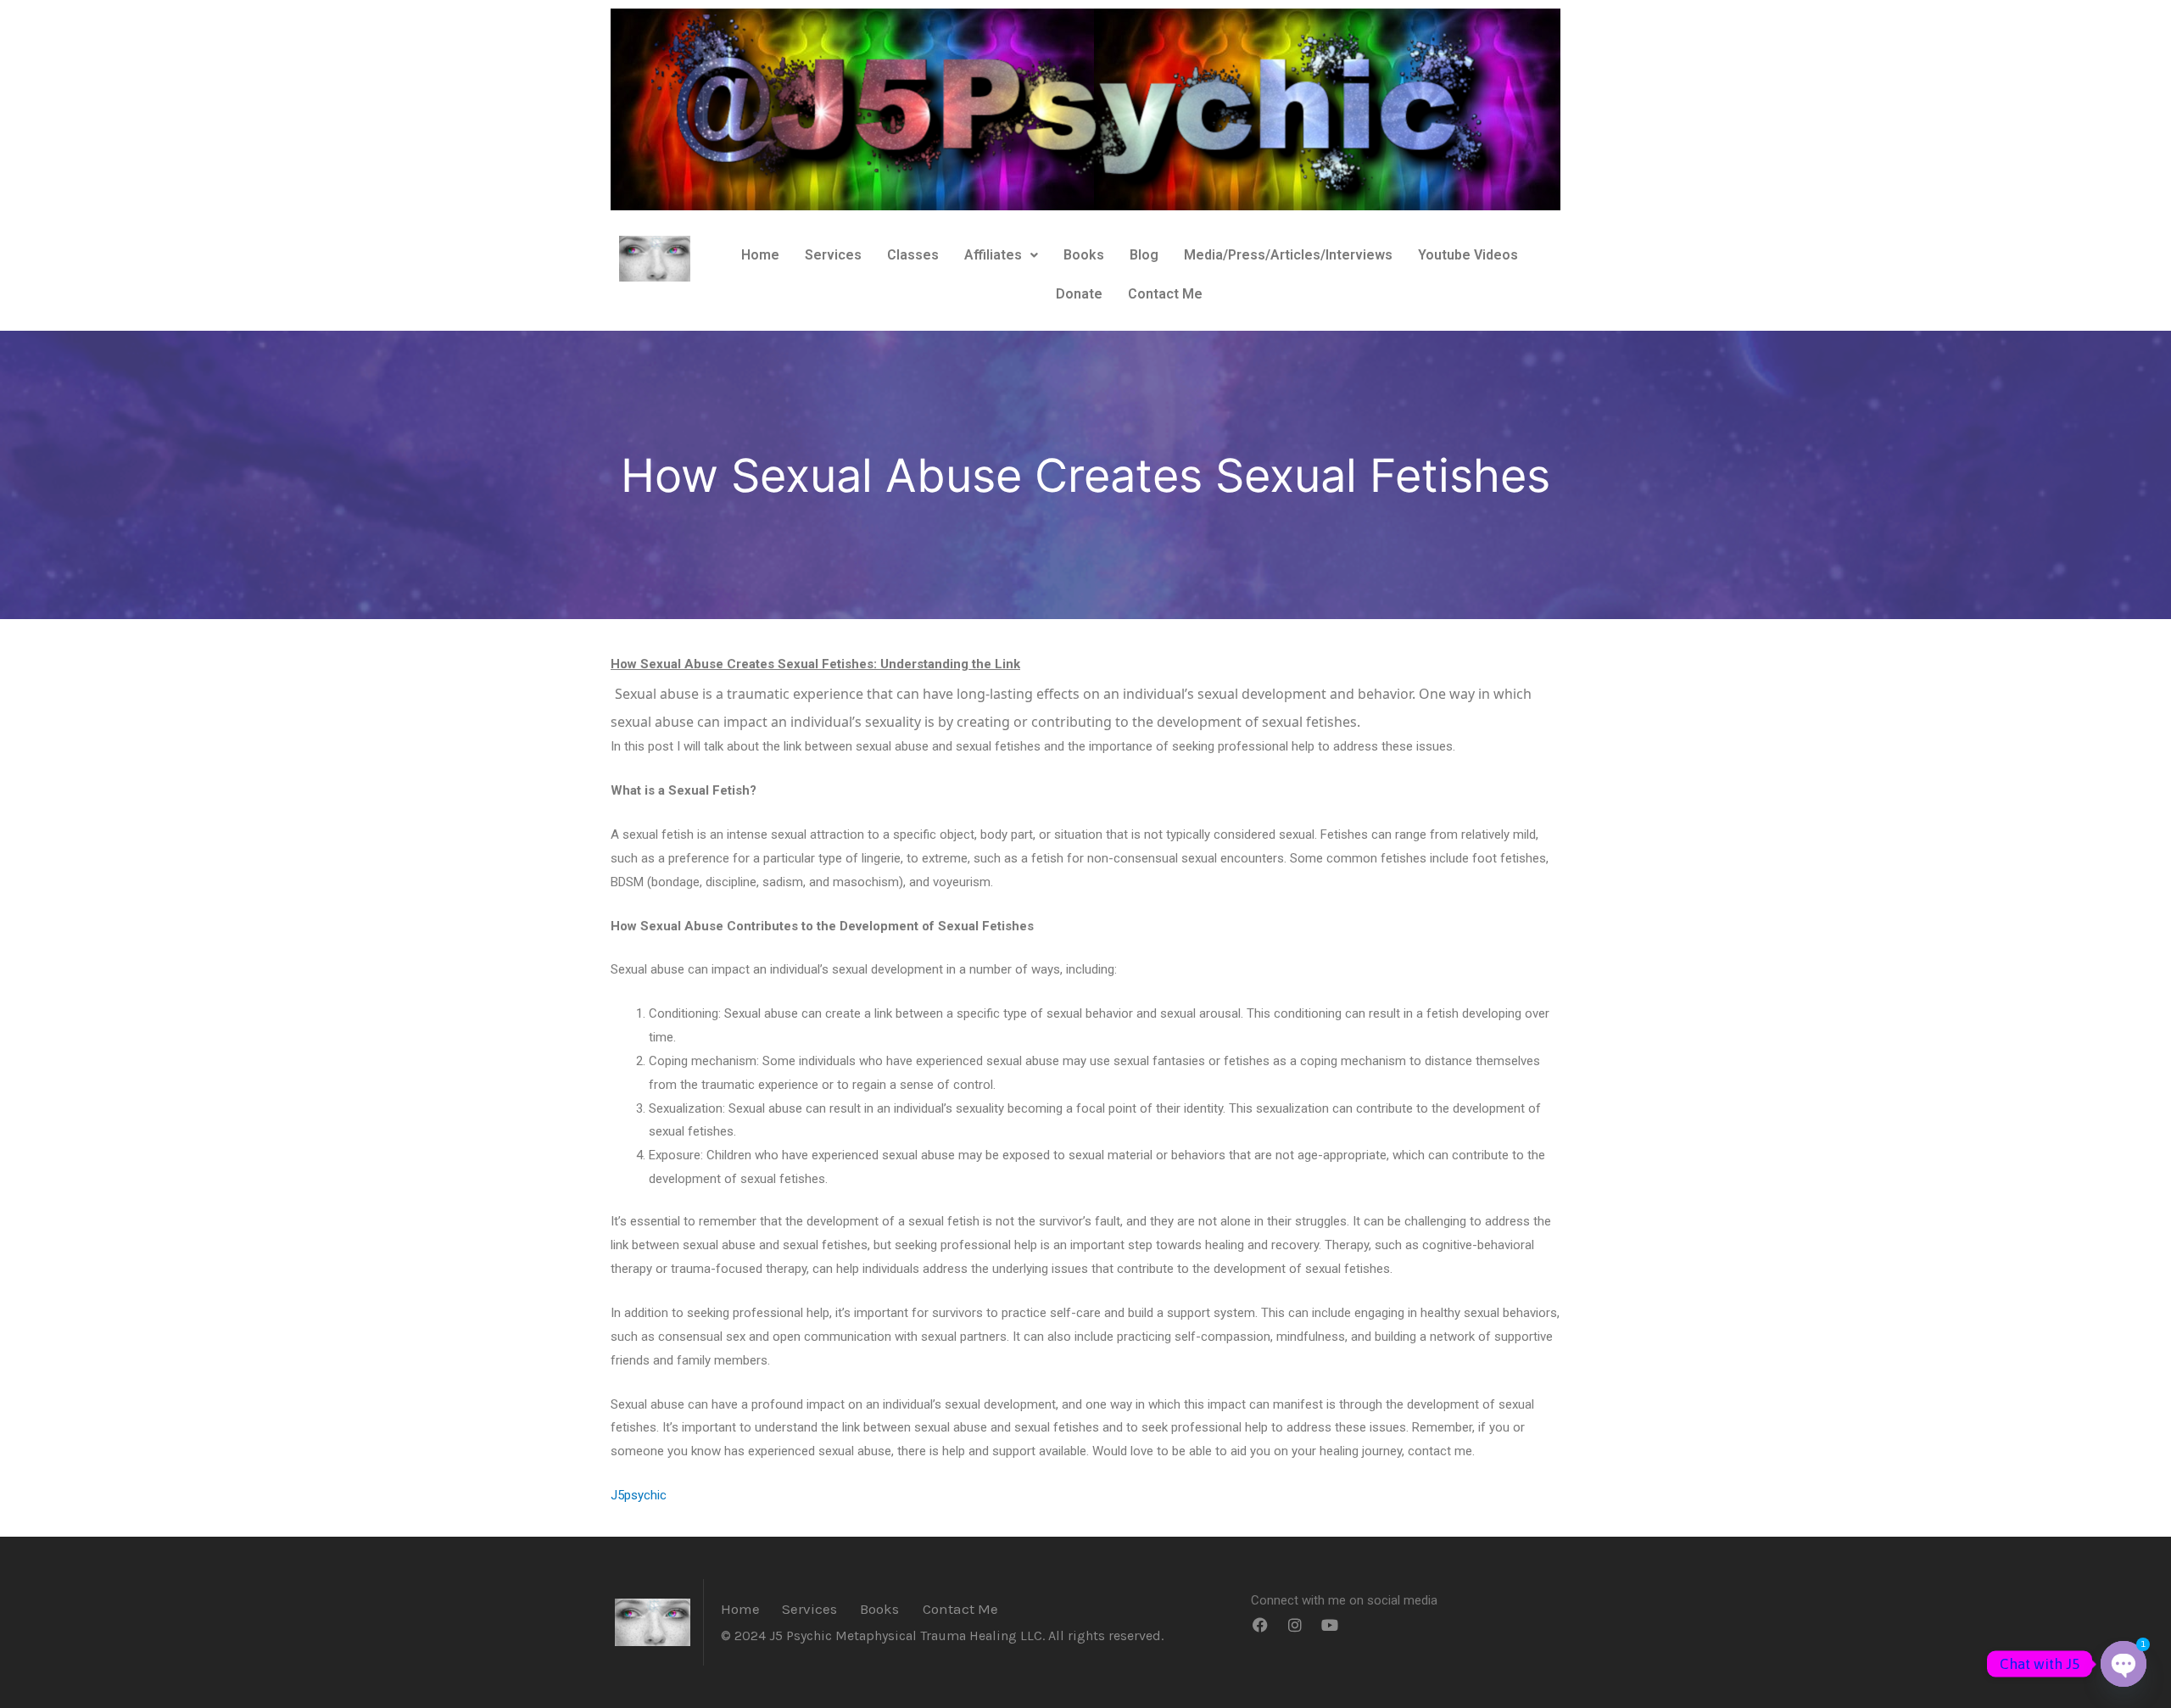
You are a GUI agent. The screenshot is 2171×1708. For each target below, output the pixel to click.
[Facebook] (1260, 1625)
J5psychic (639, 1495)
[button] (1001, 255)
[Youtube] (1330, 1625)
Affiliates (993, 255)
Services (833, 255)
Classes (913, 255)
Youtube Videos (1468, 255)
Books (1084, 255)
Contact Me (1165, 294)
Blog (1144, 255)
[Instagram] (1295, 1625)
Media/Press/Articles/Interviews (1288, 255)
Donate (1079, 294)
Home (760, 255)
